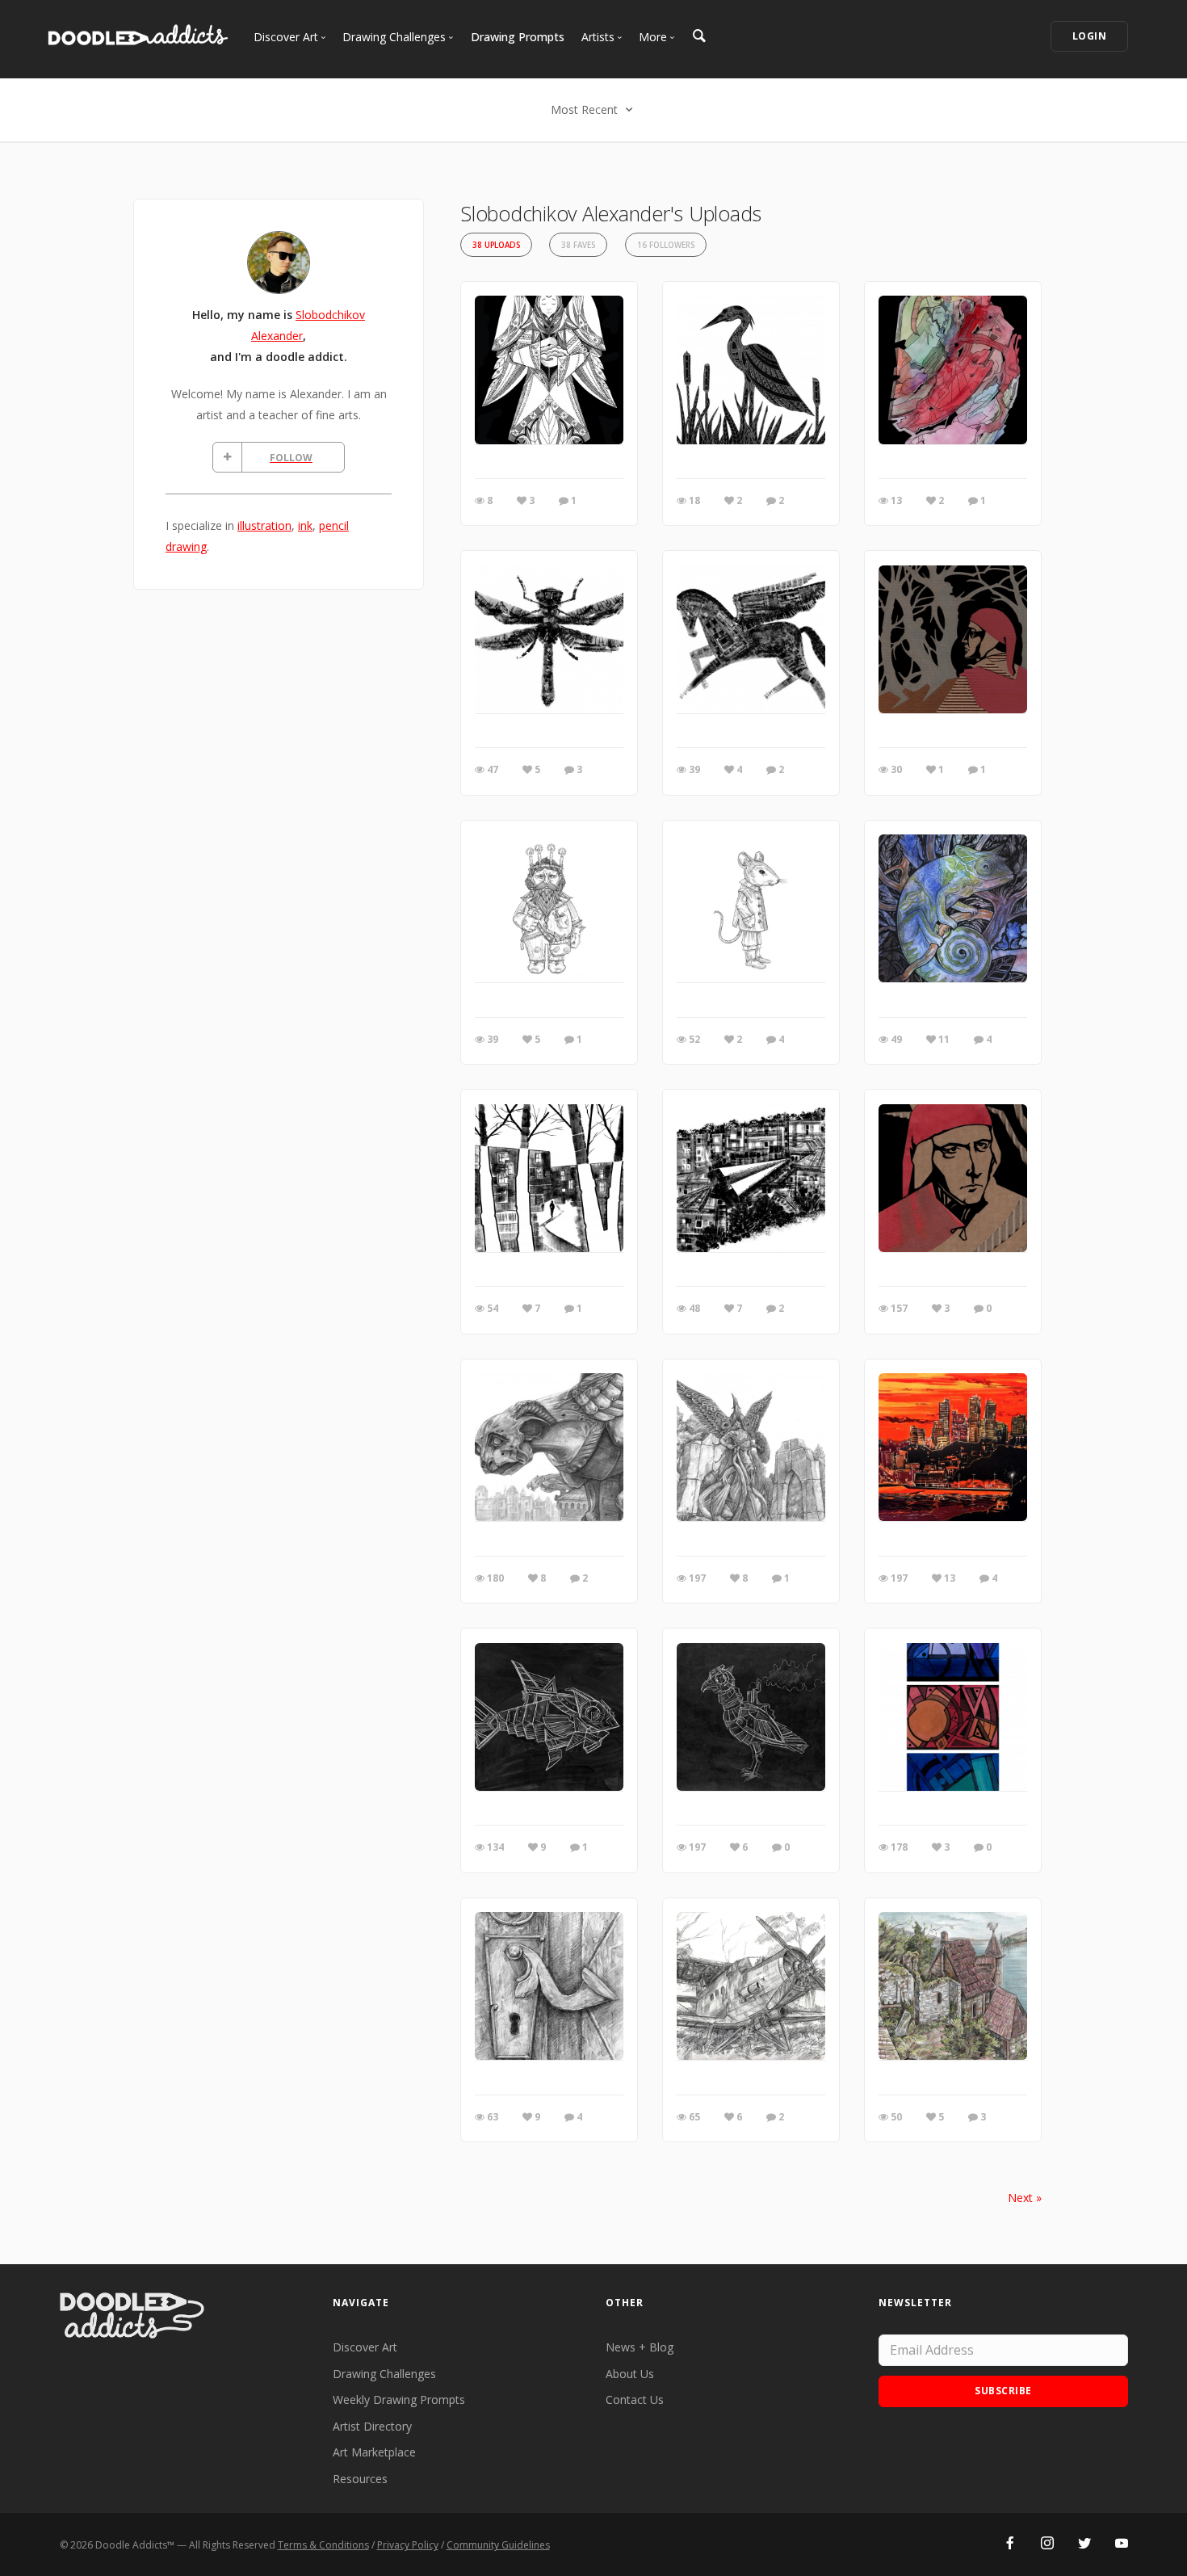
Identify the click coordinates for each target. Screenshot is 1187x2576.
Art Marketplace (374, 2452)
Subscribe (1003, 2391)
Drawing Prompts (518, 37)
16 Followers (666, 245)
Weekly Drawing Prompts (399, 2400)
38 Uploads (496, 245)
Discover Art (365, 2347)
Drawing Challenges (384, 2374)
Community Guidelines (498, 2545)
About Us (630, 2374)
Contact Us (635, 2400)
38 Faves (578, 245)
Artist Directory (372, 2426)
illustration (264, 525)
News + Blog (640, 2347)
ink (305, 525)
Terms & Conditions (323, 2545)
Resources (360, 2479)
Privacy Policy (408, 2545)
